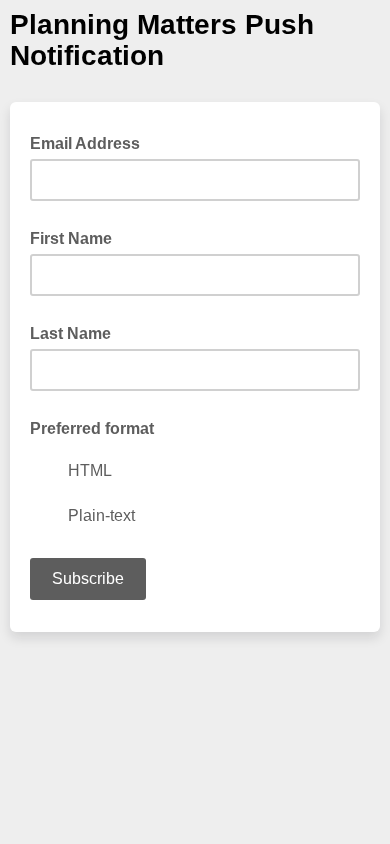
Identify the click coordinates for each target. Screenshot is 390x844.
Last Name (70, 333)
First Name (71, 238)
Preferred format (92, 428)
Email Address (91, 142)
